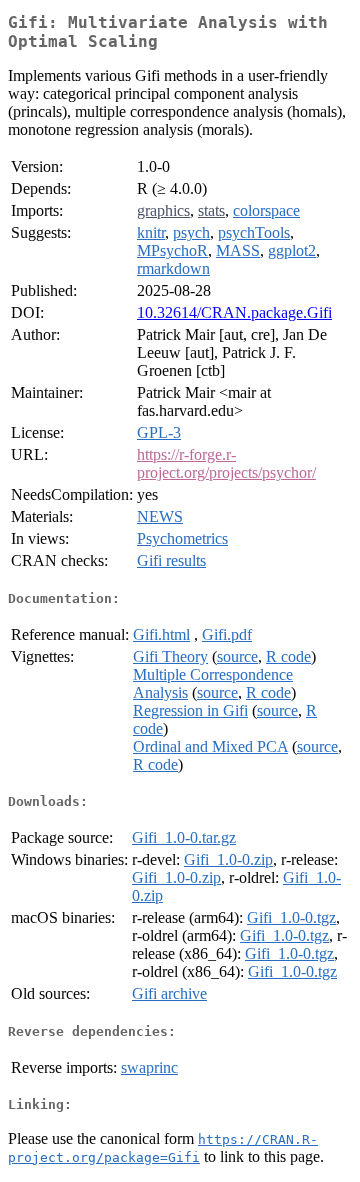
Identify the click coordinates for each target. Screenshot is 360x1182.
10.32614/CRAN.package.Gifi (234, 312)
